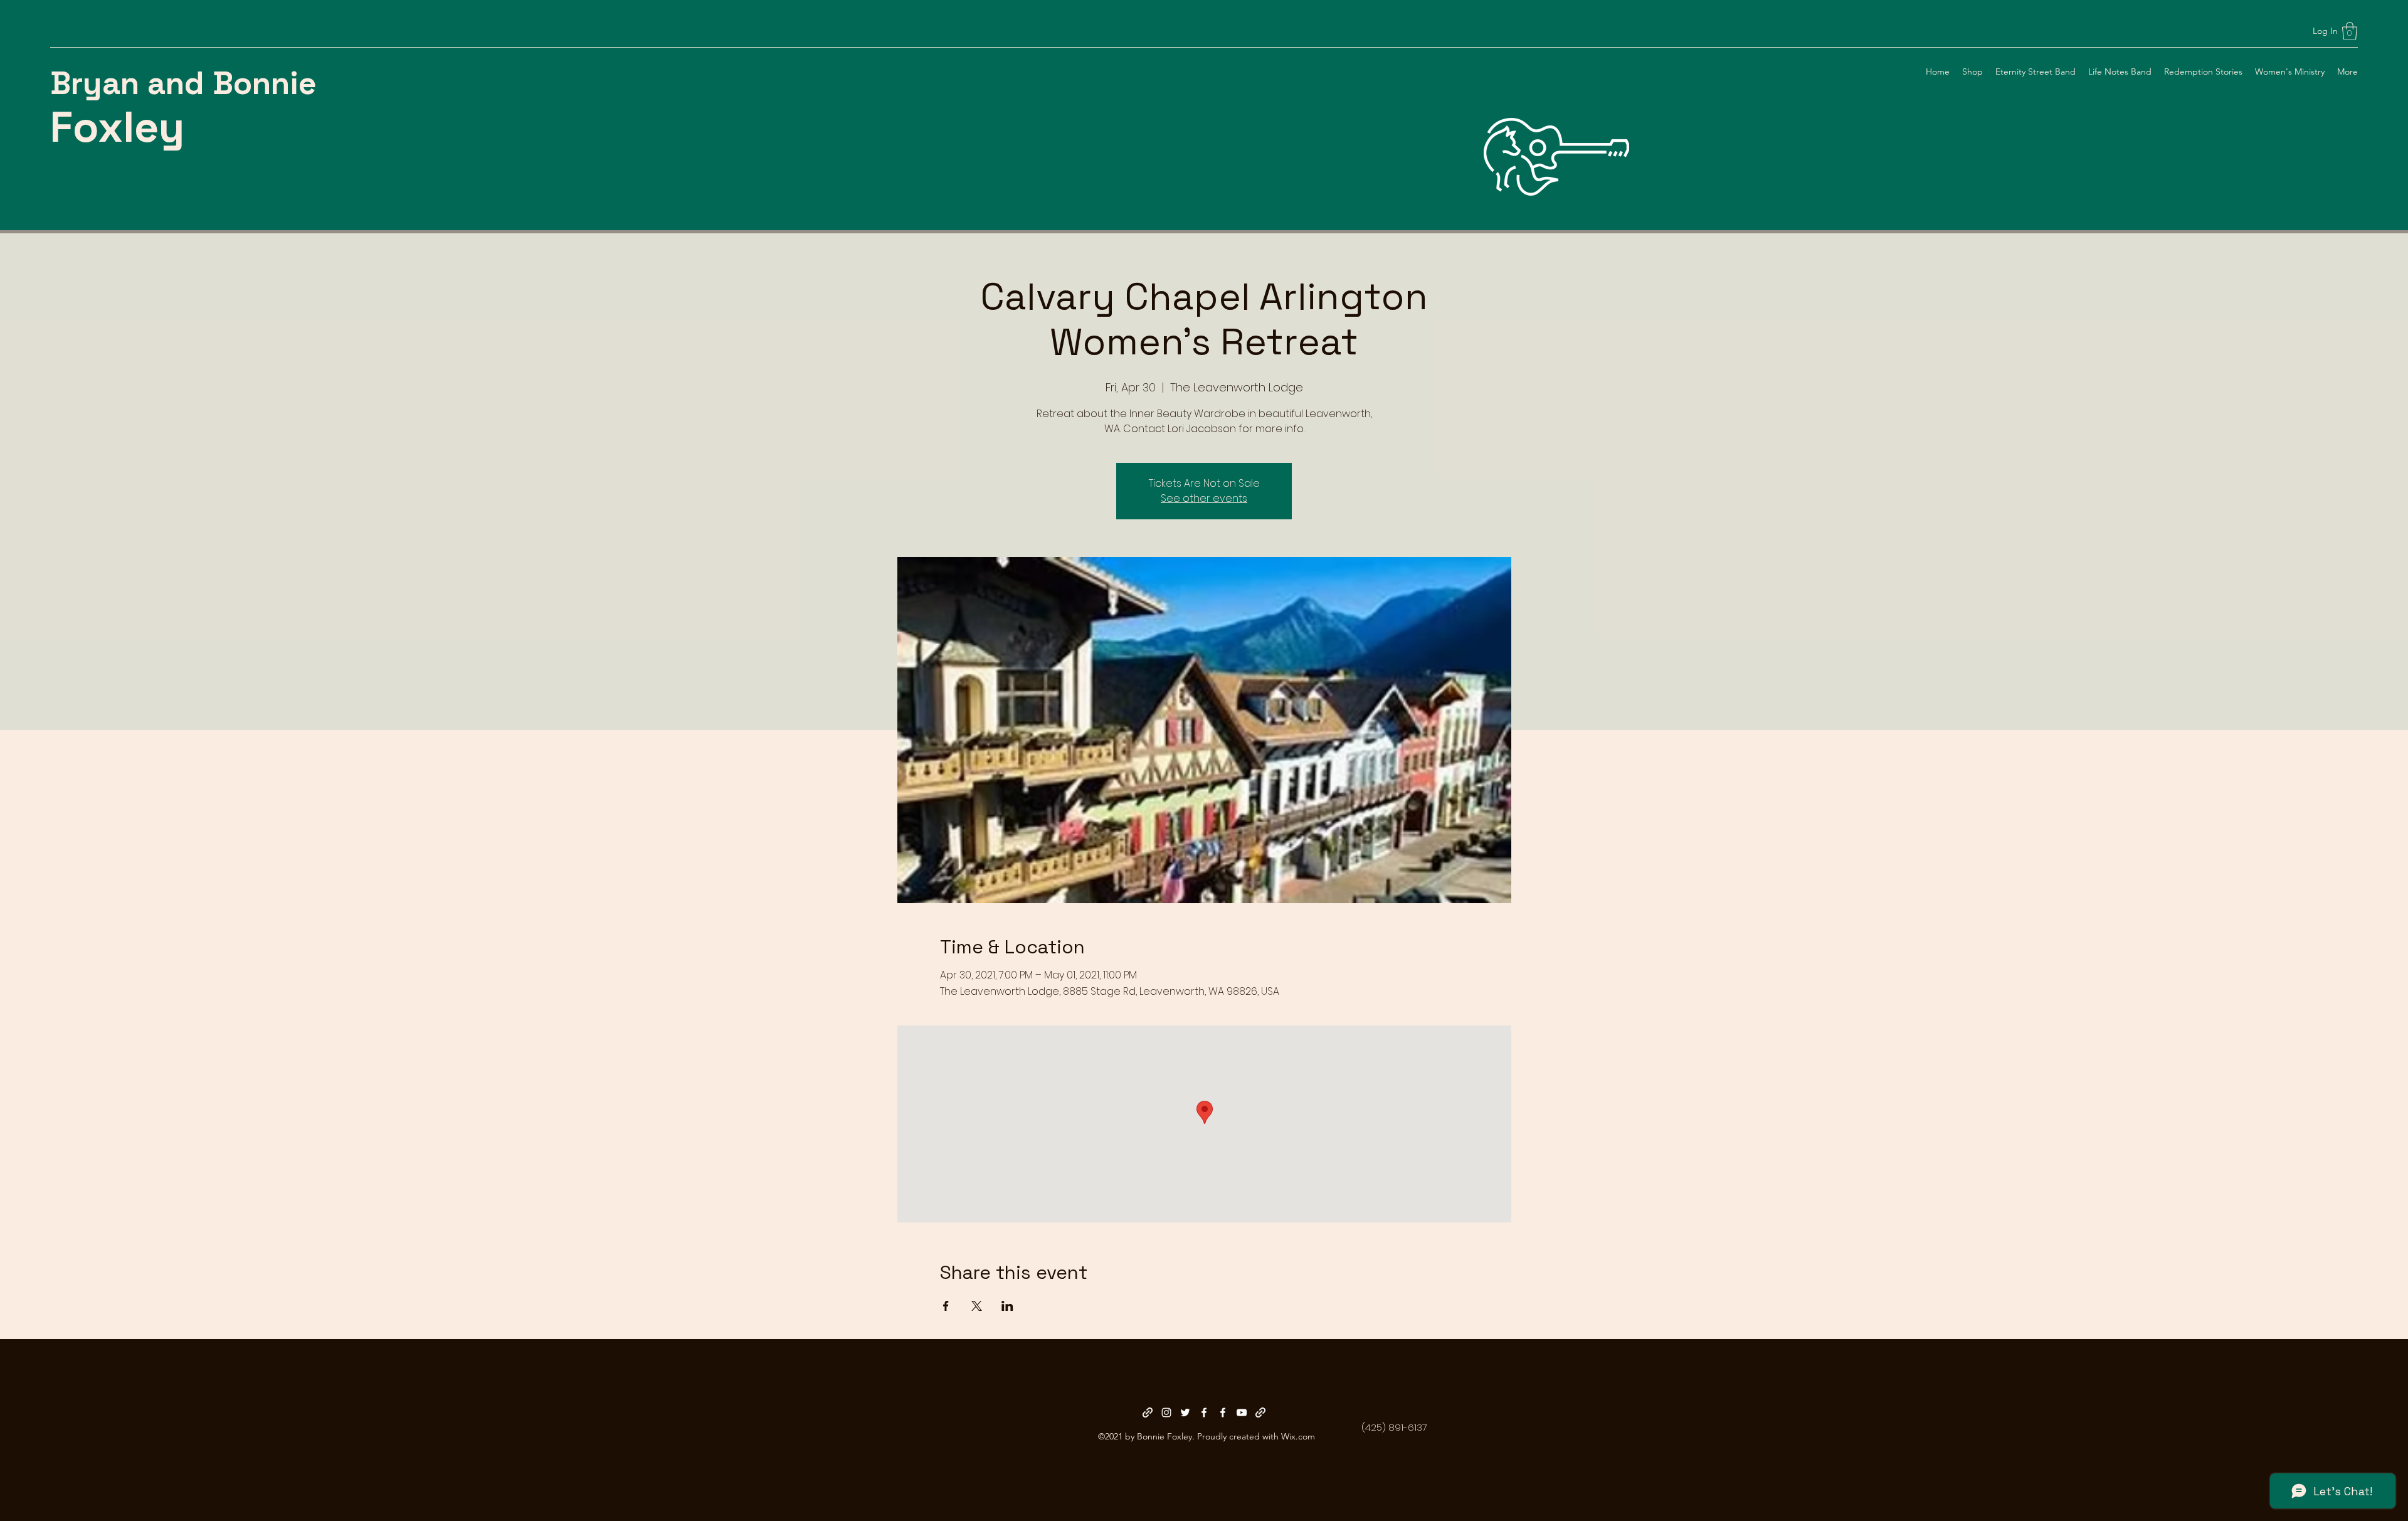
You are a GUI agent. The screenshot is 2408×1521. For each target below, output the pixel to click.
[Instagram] (1166, 1412)
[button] (2350, 31)
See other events (1204, 498)
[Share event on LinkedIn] (1007, 1306)
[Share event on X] (977, 1306)
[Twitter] (1185, 1412)
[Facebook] (1204, 1412)
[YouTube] (1242, 1412)
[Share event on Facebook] (946, 1306)
